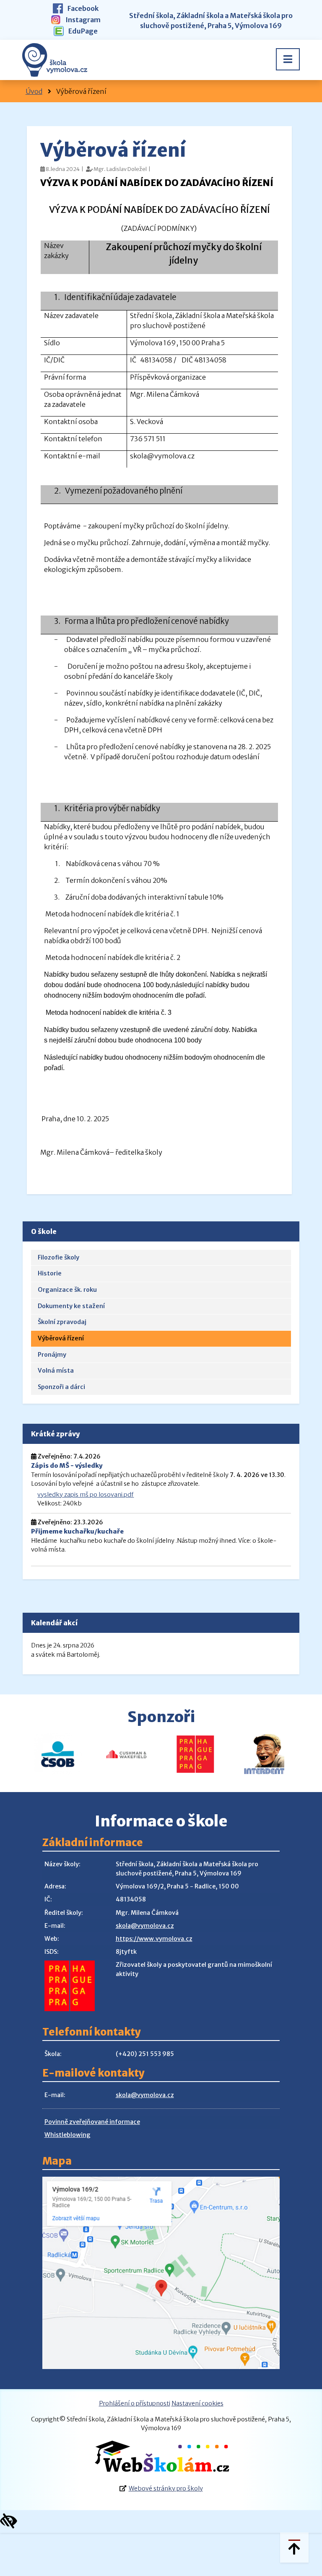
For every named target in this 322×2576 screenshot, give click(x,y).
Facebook (82, 8)
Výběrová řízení (61, 1338)
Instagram (82, 20)
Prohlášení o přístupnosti (135, 2403)
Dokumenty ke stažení (71, 1306)
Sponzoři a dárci (61, 1387)
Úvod (34, 91)
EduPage (82, 31)
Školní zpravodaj (62, 1322)
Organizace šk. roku (67, 1290)
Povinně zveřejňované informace (92, 2122)
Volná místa (56, 1371)
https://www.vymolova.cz (154, 1939)
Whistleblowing (68, 2135)
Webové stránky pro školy (166, 2488)
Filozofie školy (58, 1257)
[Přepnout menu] (288, 59)
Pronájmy (52, 1355)
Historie (50, 1273)
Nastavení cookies (197, 2403)
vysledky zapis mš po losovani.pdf (86, 1495)
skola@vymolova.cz (145, 1926)
